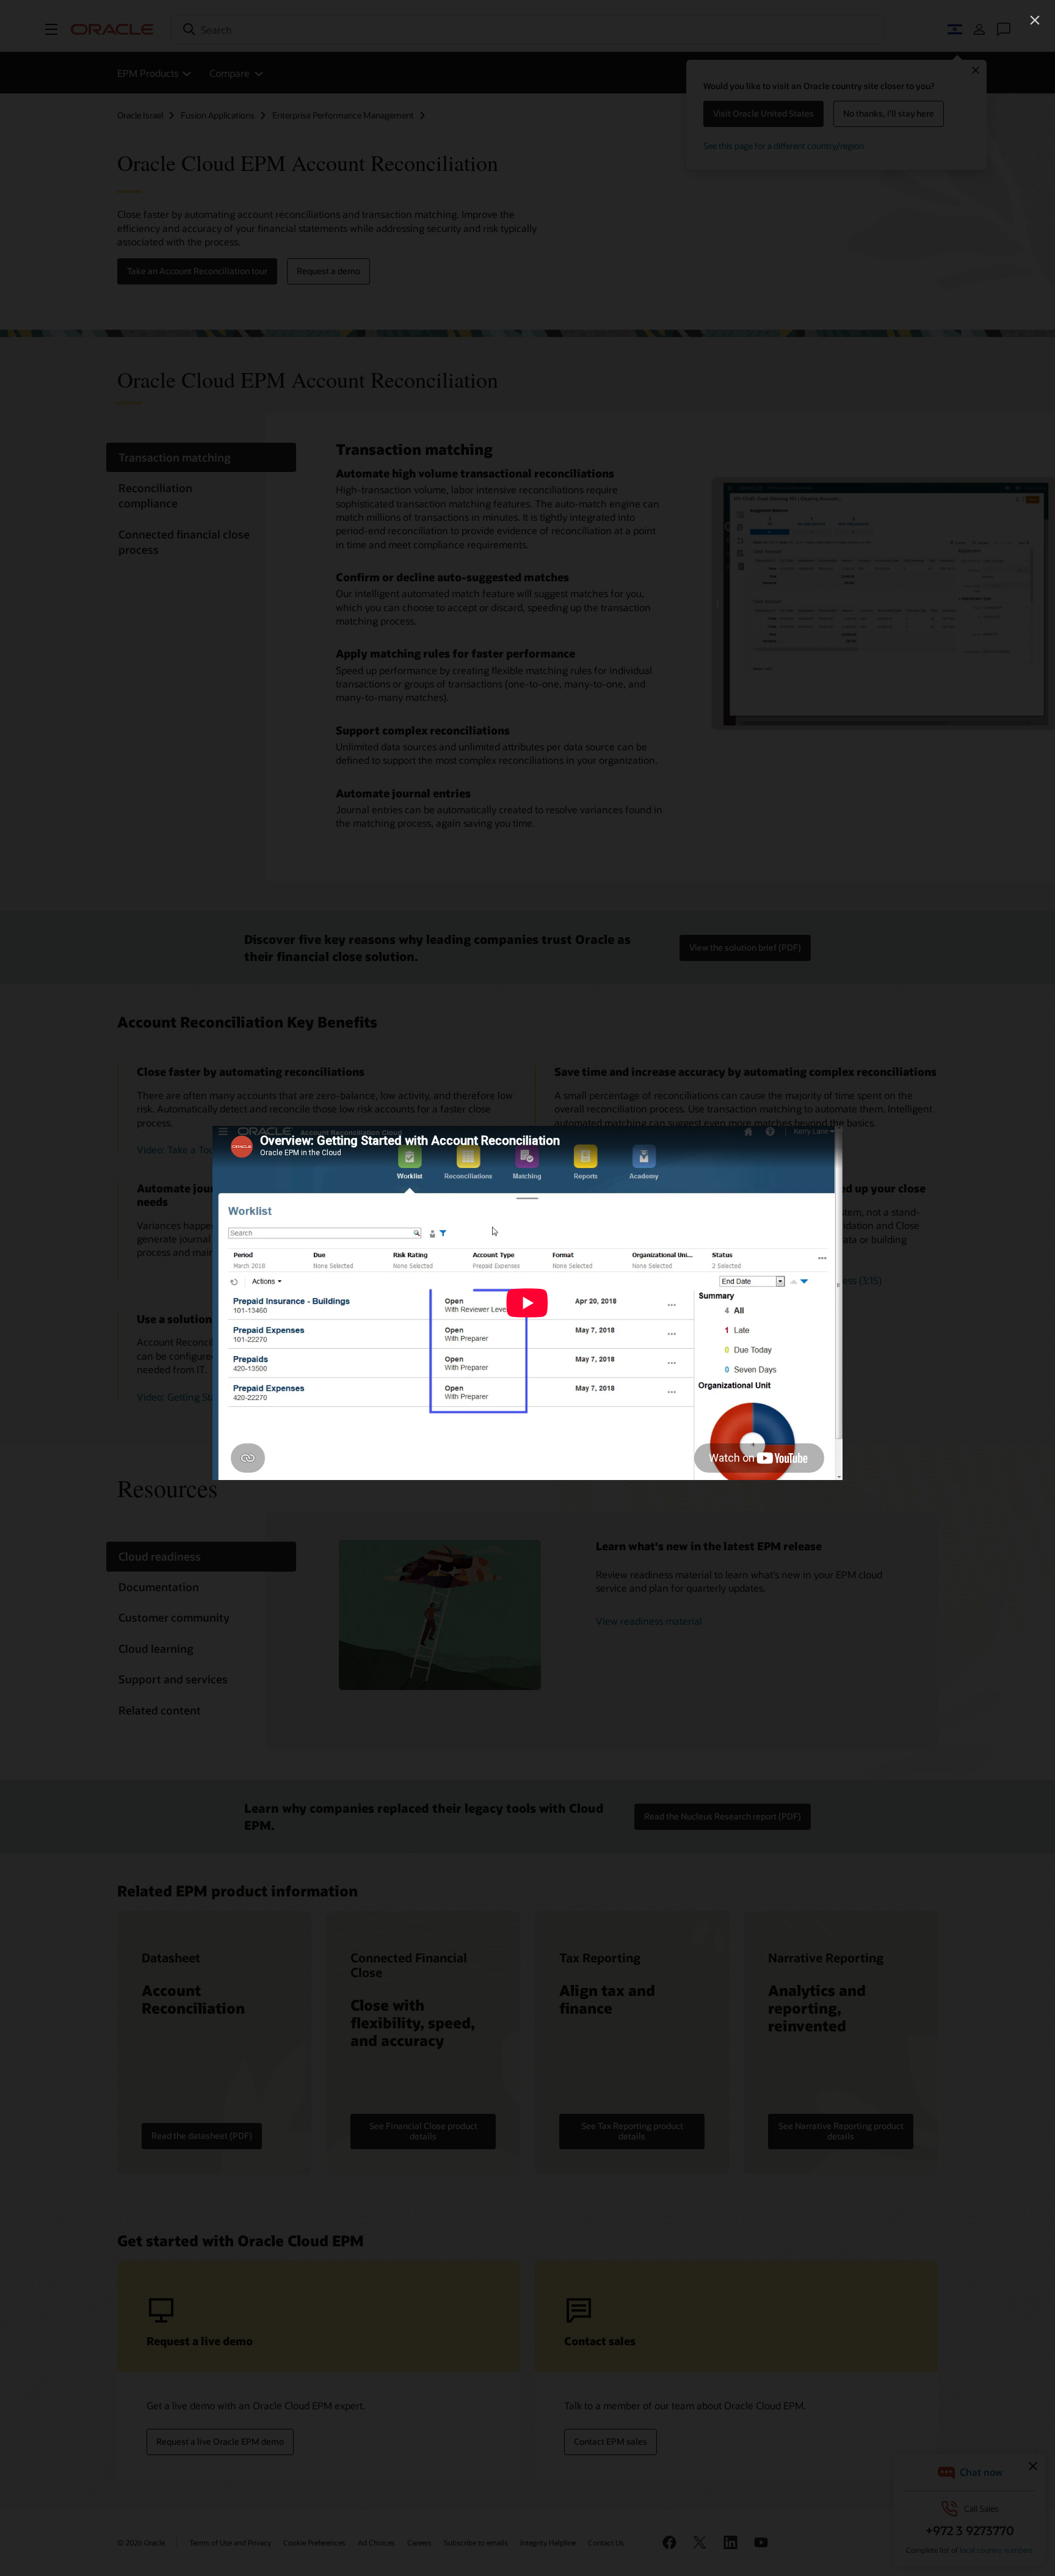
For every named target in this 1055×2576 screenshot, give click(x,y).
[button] (1035, 20)
